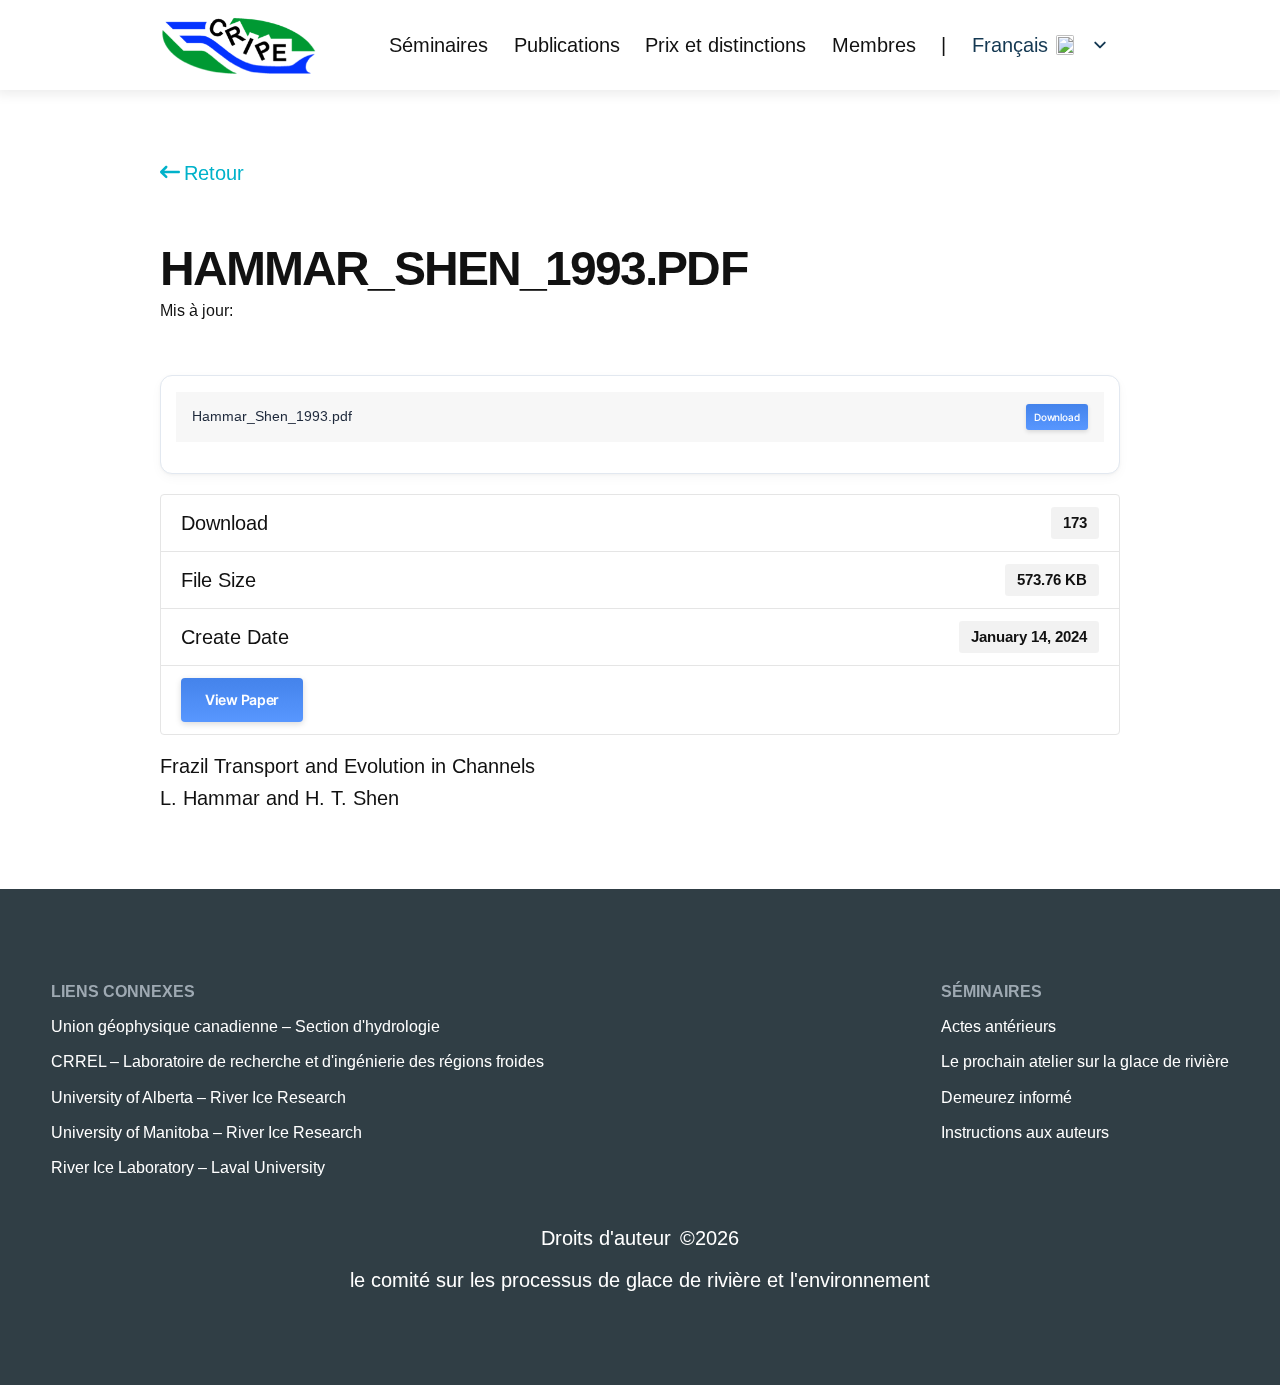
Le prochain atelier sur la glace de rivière (1085, 1061)
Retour (214, 173)
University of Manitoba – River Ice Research (206, 1132)
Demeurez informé (1006, 1097)
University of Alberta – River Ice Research (198, 1097)
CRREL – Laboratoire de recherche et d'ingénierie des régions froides (297, 1061)
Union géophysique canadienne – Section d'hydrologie (245, 1026)
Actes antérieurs (998, 1026)
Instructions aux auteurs (1025, 1132)
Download (1057, 417)
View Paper (242, 699)
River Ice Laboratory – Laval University (188, 1167)
